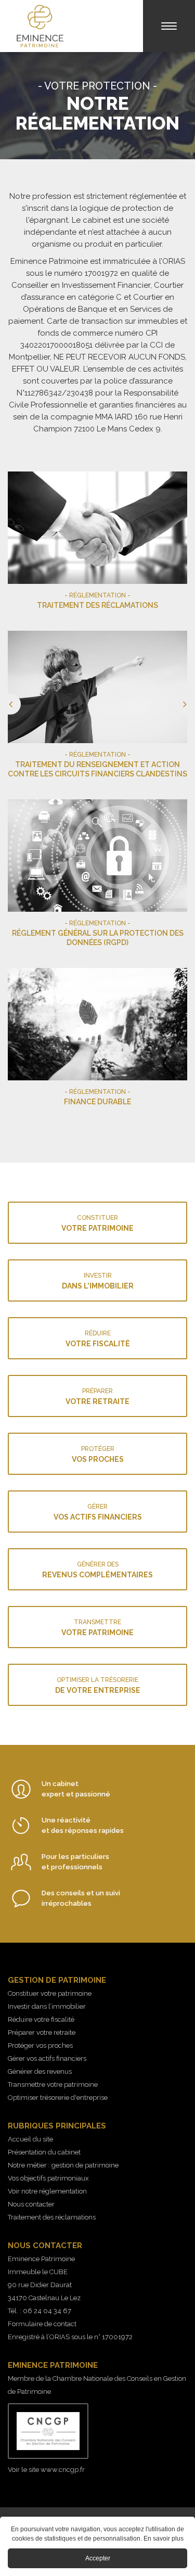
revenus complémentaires (97, 1570)
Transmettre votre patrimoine (53, 2084)
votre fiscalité (98, 1339)
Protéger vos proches (40, 2045)
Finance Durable (97, 1040)
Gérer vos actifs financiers (47, 2058)
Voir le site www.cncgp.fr (46, 2470)
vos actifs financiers (98, 1512)
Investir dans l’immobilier (47, 2006)
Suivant (187, 804)
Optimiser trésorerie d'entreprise (58, 2097)
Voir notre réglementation (47, 2191)
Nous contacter (31, 2204)
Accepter (98, 2558)
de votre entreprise (98, 1685)
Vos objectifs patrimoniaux (48, 2178)
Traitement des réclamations (97, 543)
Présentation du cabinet (44, 2152)
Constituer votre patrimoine (50, 1993)
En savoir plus (164, 2539)
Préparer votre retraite (42, 2032)
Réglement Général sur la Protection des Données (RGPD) (97, 876)
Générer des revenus (40, 2071)
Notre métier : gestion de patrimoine (63, 2165)
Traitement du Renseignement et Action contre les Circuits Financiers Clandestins (97, 707)
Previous (8, 804)
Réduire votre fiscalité (41, 2019)
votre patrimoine (97, 1223)
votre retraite (97, 1397)
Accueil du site (30, 2139)
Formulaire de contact (42, 2324)
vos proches (98, 1454)
